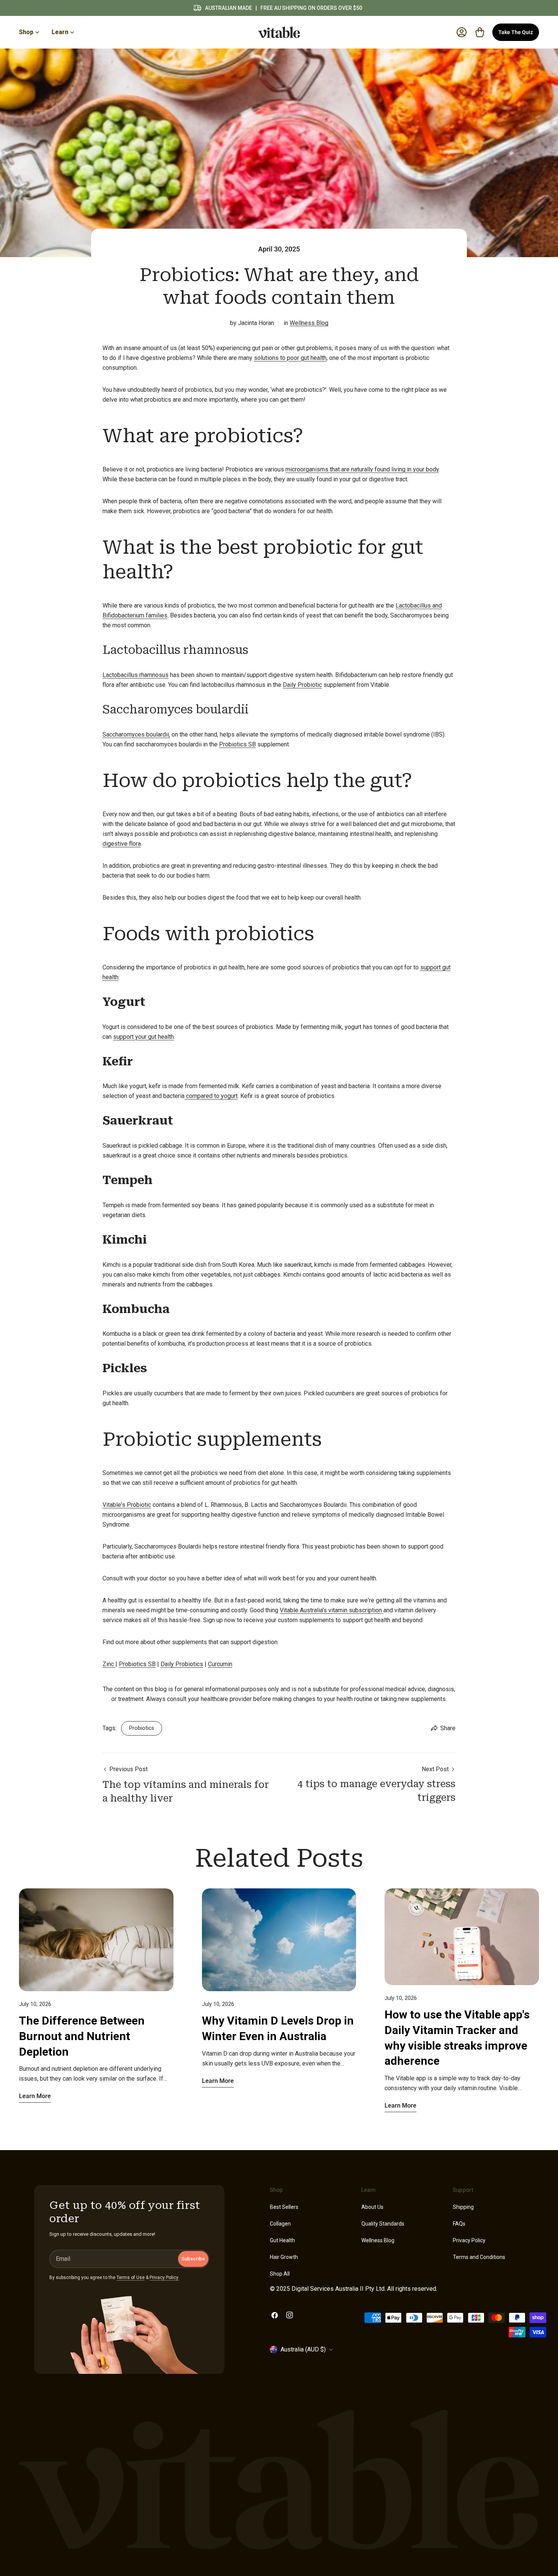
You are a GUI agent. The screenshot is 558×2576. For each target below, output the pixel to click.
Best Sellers (284, 2207)
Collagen (280, 2224)
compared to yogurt (211, 1096)
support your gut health (143, 1037)
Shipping (463, 2207)
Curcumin (220, 1664)
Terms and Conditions (479, 2257)
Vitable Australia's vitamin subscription (332, 1610)
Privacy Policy (469, 2240)
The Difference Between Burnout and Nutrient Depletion (82, 2036)
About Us (372, 2207)
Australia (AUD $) (303, 2349)
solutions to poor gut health (290, 358)
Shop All (280, 2274)
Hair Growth (284, 2257)
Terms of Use (131, 2278)
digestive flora (122, 844)
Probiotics (142, 1728)
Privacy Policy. (164, 2278)
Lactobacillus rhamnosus (136, 675)
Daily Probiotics (182, 1664)
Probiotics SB (237, 744)
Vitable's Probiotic (127, 1505)
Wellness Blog (309, 323)
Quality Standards (383, 2224)
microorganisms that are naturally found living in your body (362, 469)
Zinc (109, 1664)
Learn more (35, 2096)
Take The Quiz (516, 32)
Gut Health (282, 2240)
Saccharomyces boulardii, (136, 734)
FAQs (459, 2224)
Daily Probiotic (302, 685)
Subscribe (193, 2259)
